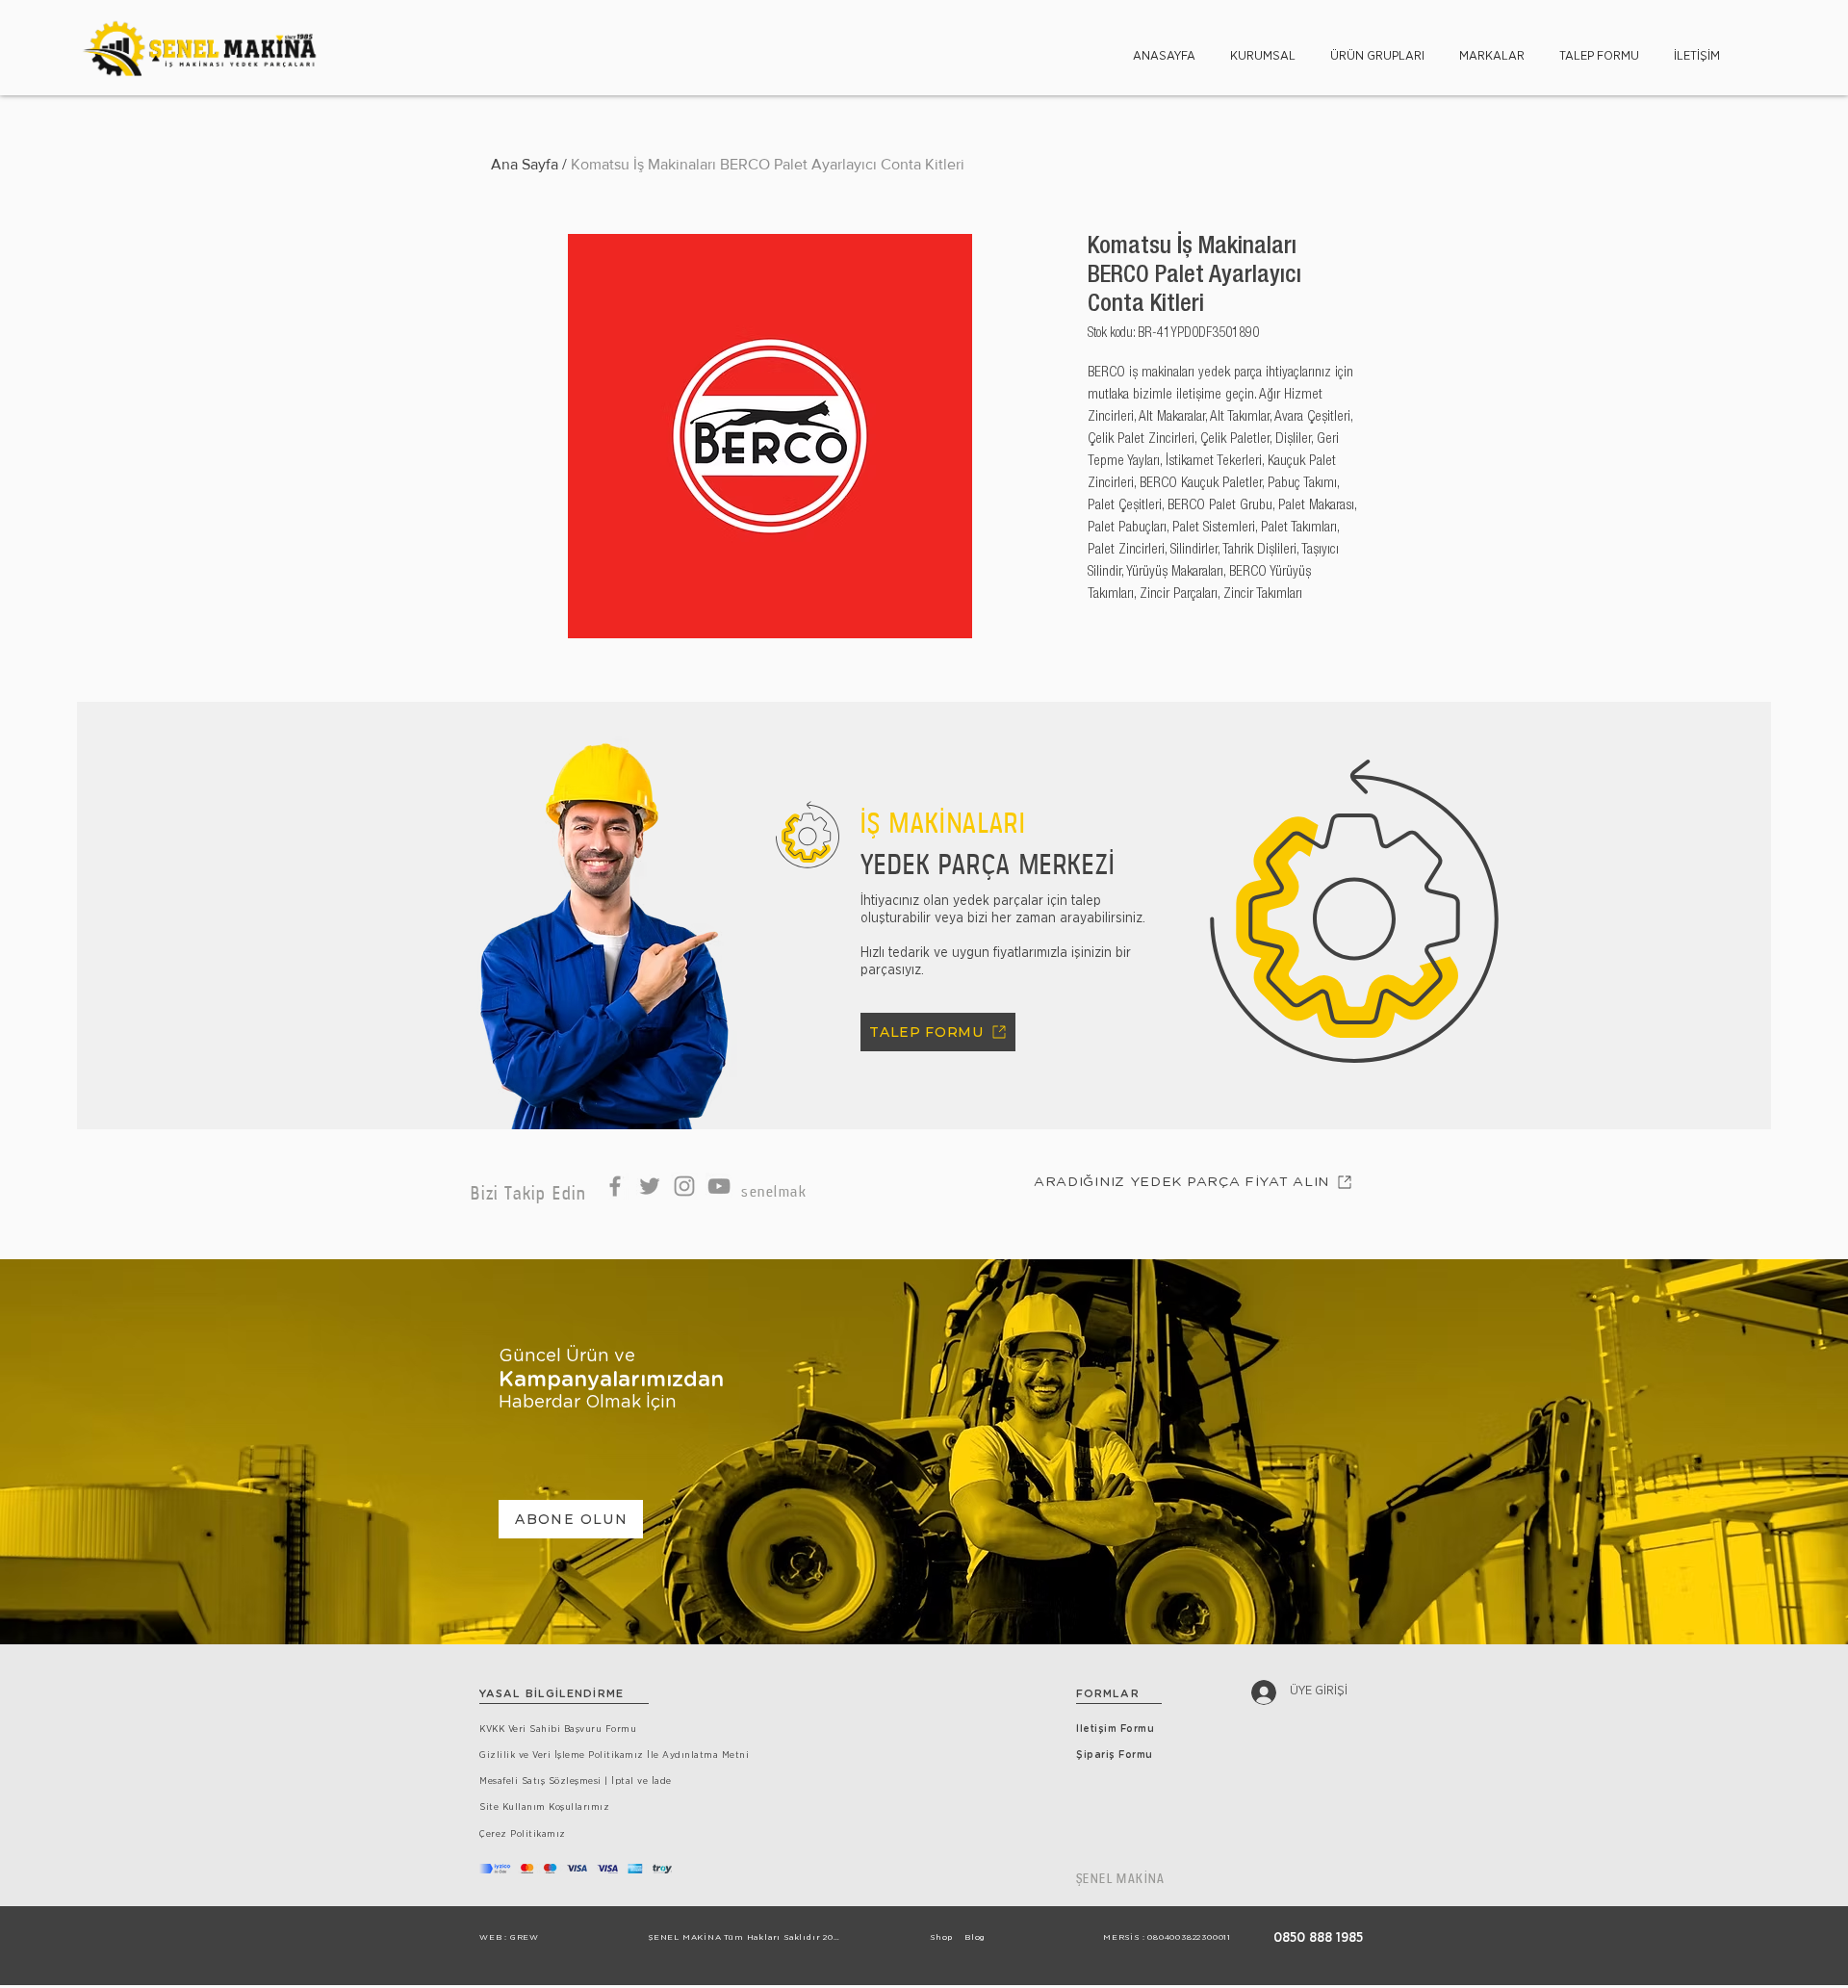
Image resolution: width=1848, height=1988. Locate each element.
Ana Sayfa (525, 164)
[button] (1263, 48)
